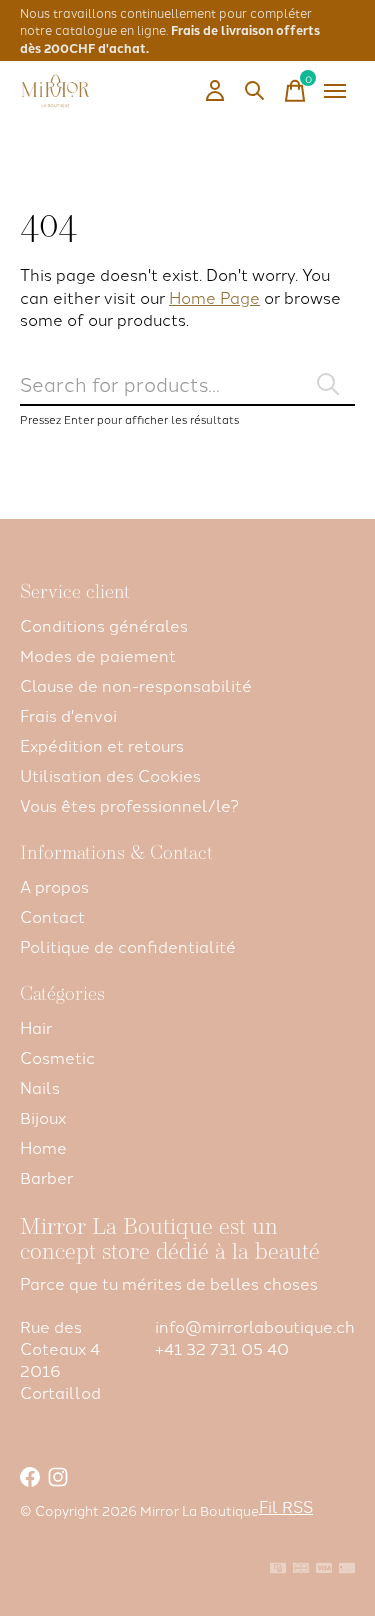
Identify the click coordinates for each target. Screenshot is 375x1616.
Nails (40, 1087)
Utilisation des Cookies (110, 775)
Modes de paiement (98, 655)
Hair (36, 1027)
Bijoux (43, 1117)
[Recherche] (255, 91)
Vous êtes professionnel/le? (129, 805)
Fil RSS (286, 1506)
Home (43, 1147)
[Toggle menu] (335, 91)
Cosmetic (57, 1057)
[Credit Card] (347, 1569)
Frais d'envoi (68, 715)
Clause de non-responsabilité (136, 685)
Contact (52, 916)
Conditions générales (104, 625)
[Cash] (278, 1569)
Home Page (214, 297)
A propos (54, 886)
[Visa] (324, 1569)
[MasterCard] (301, 1569)
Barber (46, 1177)
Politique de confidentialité (128, 946)
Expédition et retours (102, 745)
